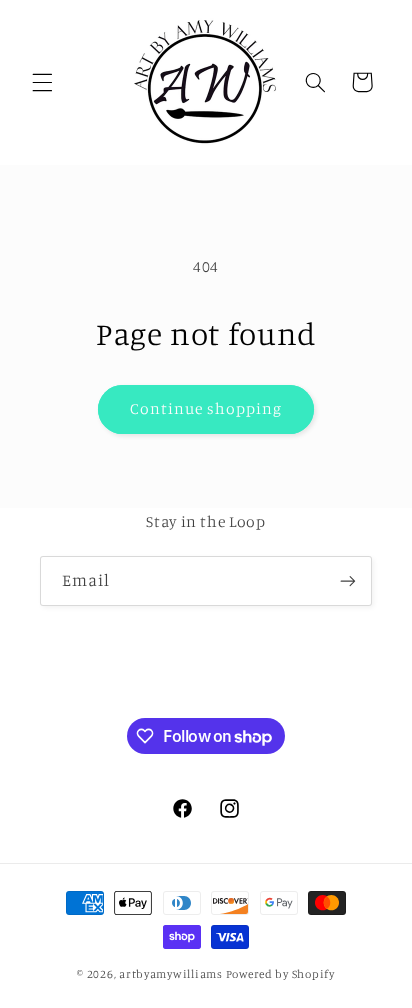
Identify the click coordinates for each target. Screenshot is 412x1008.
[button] (42, 82)
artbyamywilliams (171, 974)
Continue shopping (206, 408)
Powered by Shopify (280, 974)
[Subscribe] (348, 580)
